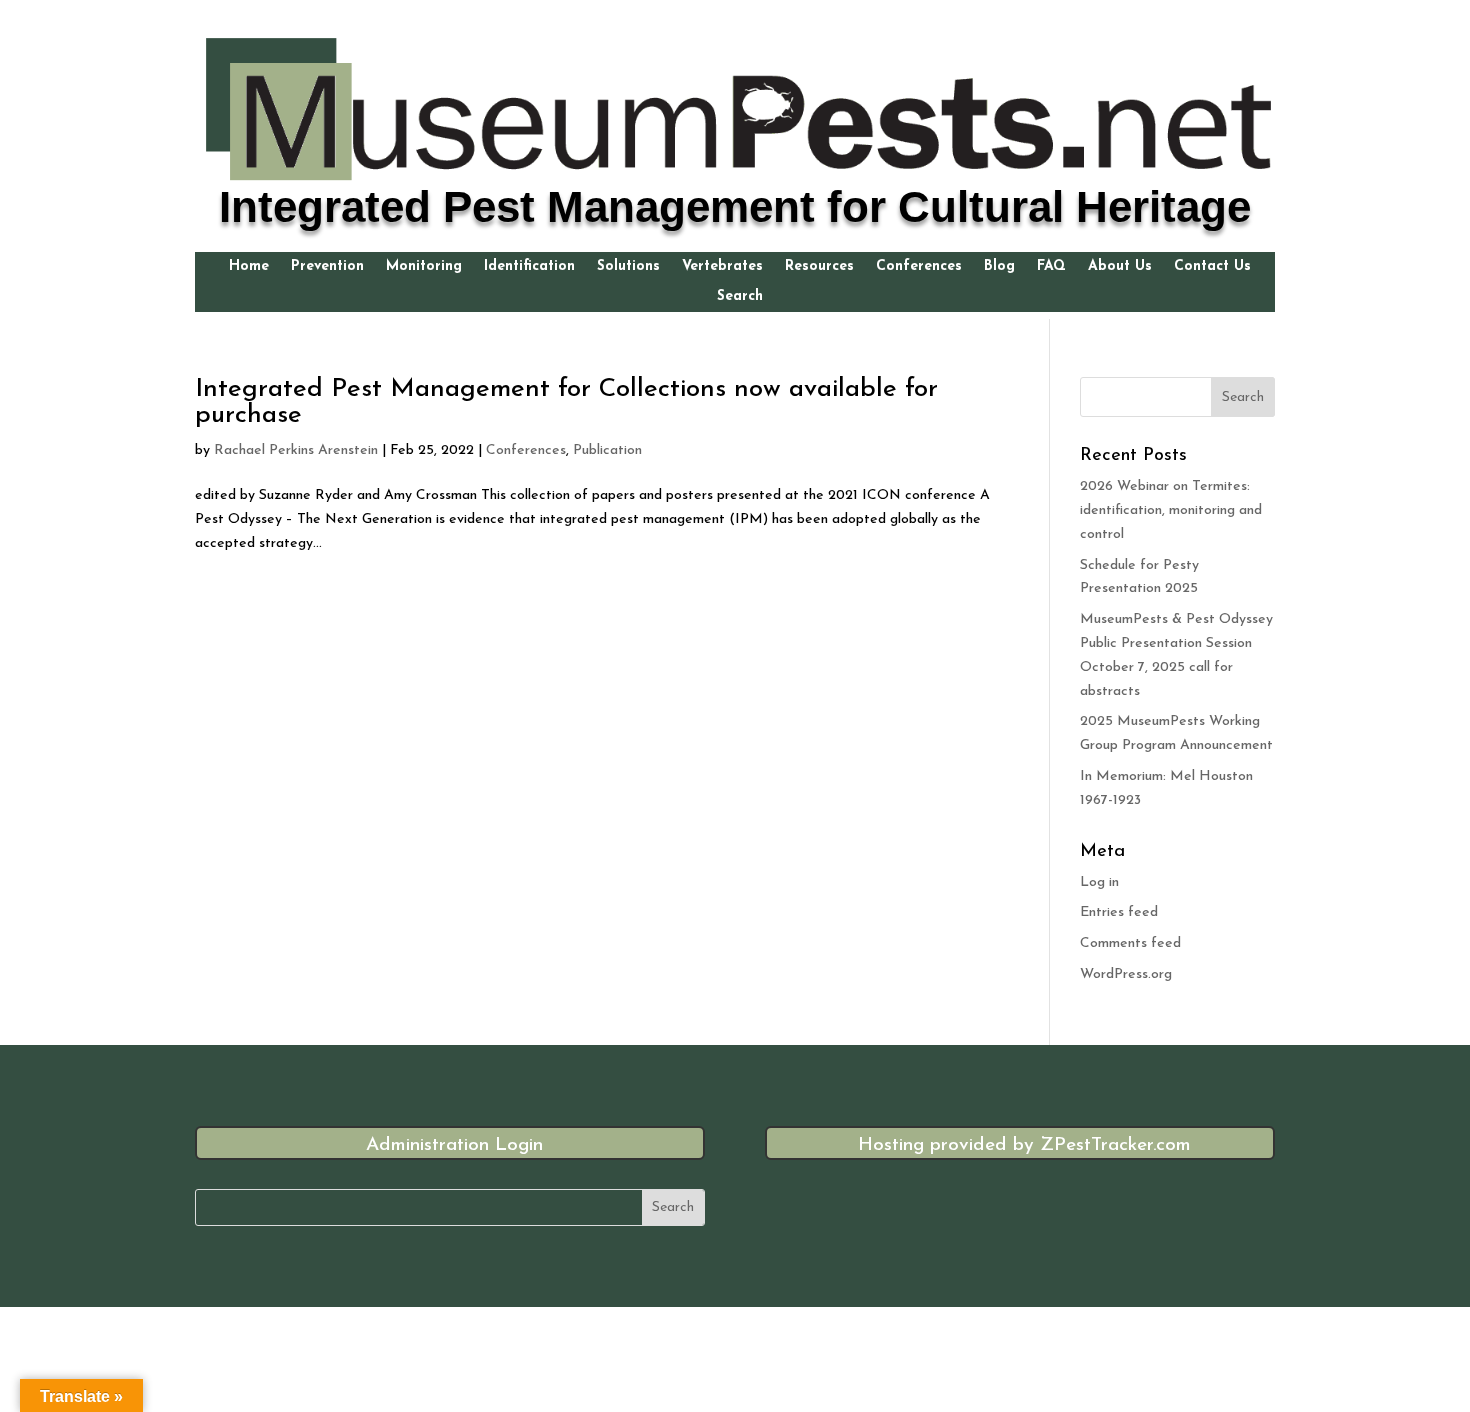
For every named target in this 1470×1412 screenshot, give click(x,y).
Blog (999, 267)
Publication (607, 450)
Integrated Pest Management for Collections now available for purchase (566, 402)
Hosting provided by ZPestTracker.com (1024, 1145)
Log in (1099, 882)
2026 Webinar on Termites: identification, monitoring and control (1171, 510)
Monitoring (424, 267)
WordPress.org (1126, 974)
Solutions (628, 267)
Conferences (919, 267)
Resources (819, 267)
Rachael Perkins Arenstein (296, 450)
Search (740, 297)
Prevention (327, 267)
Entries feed (1119, 912)
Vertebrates (722, 267)
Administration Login (454, 1145)
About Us (1120, 267)
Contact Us (1212, 267)
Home (249, 267)
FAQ (1051, 267)
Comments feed (1130, 943)
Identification (529, 267)
